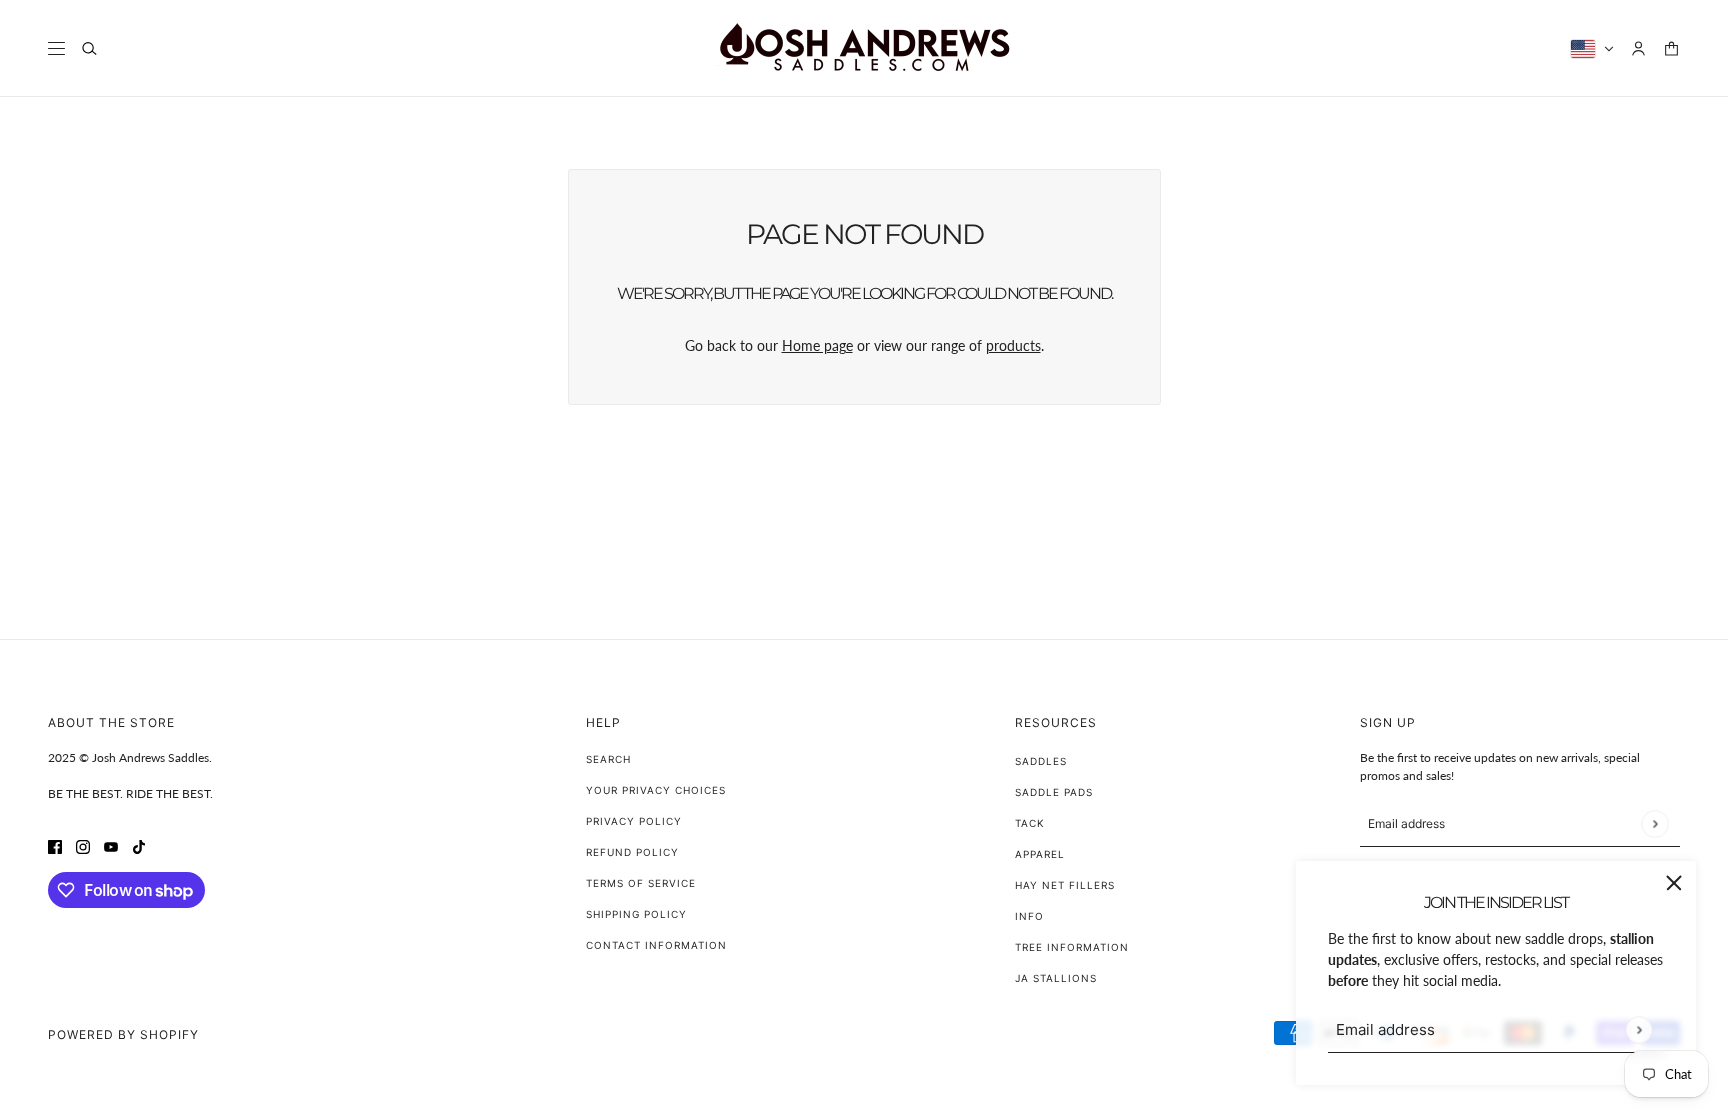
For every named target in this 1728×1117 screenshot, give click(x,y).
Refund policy (632, 852)
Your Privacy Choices (656, 790)
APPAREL (1040, 854)
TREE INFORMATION (1072, 947)
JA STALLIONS (1056, 978)
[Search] (89, 48)
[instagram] (83, 845)
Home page (817, 345)
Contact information (656, 945)
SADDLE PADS (1054, 792)
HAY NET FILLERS (1065, 885)
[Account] (1638, 48)
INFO (1029, 916)
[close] (1674, 883)
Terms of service (641, 883)
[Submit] (1638, 1029)
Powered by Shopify (123, 1034)
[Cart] (1671, 48)
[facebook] (55, 845)
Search (608, 759)
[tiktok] (139, 845)
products (1013, 345)
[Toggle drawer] (56, 48)
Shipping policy (636, 914)
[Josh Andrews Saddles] (864, 48)
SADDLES (1041, 761)
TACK (1030, 823)
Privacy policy (634, 821)
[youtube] (111, 845)
